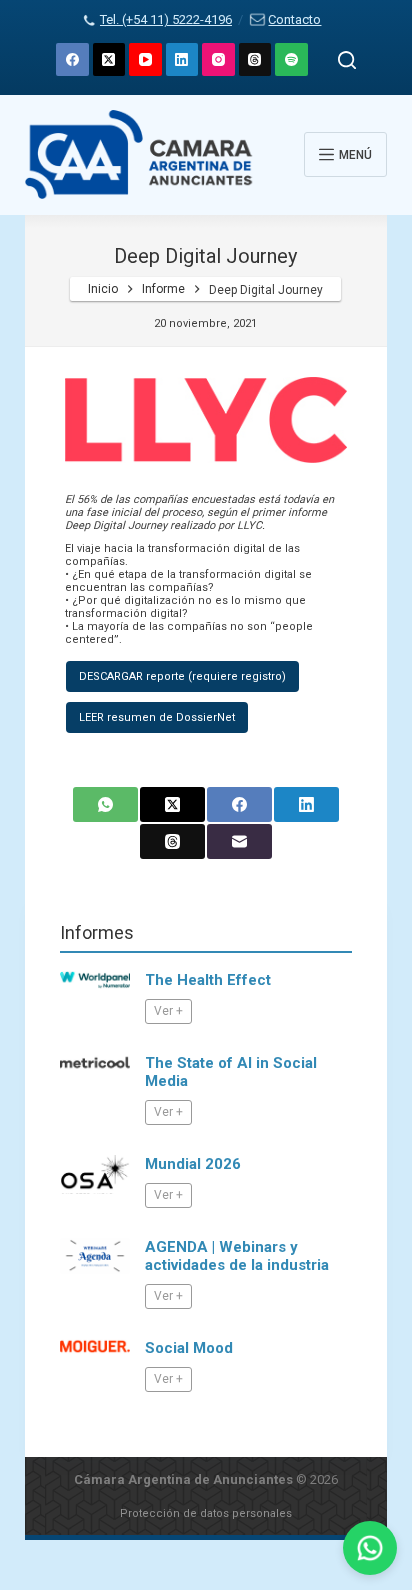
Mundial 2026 (193, 1164)
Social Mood (189, 1348)
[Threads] (255, 59)
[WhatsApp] (105, 804)
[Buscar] (347, 60)
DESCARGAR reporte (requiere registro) (182, 676)
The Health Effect (208, 980)
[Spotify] (291, 59)
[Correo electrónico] (239, 841)
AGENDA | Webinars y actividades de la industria (237, 1256)
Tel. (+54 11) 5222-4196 (166, 19)
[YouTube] (145, 59)
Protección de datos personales (206, 1513)
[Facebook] (72, 59)
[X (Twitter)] (109, 59)
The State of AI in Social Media (231, 1072)
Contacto (294, 19)
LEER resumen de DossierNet (157, 717)
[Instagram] (218, 59)
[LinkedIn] (182, 59)
